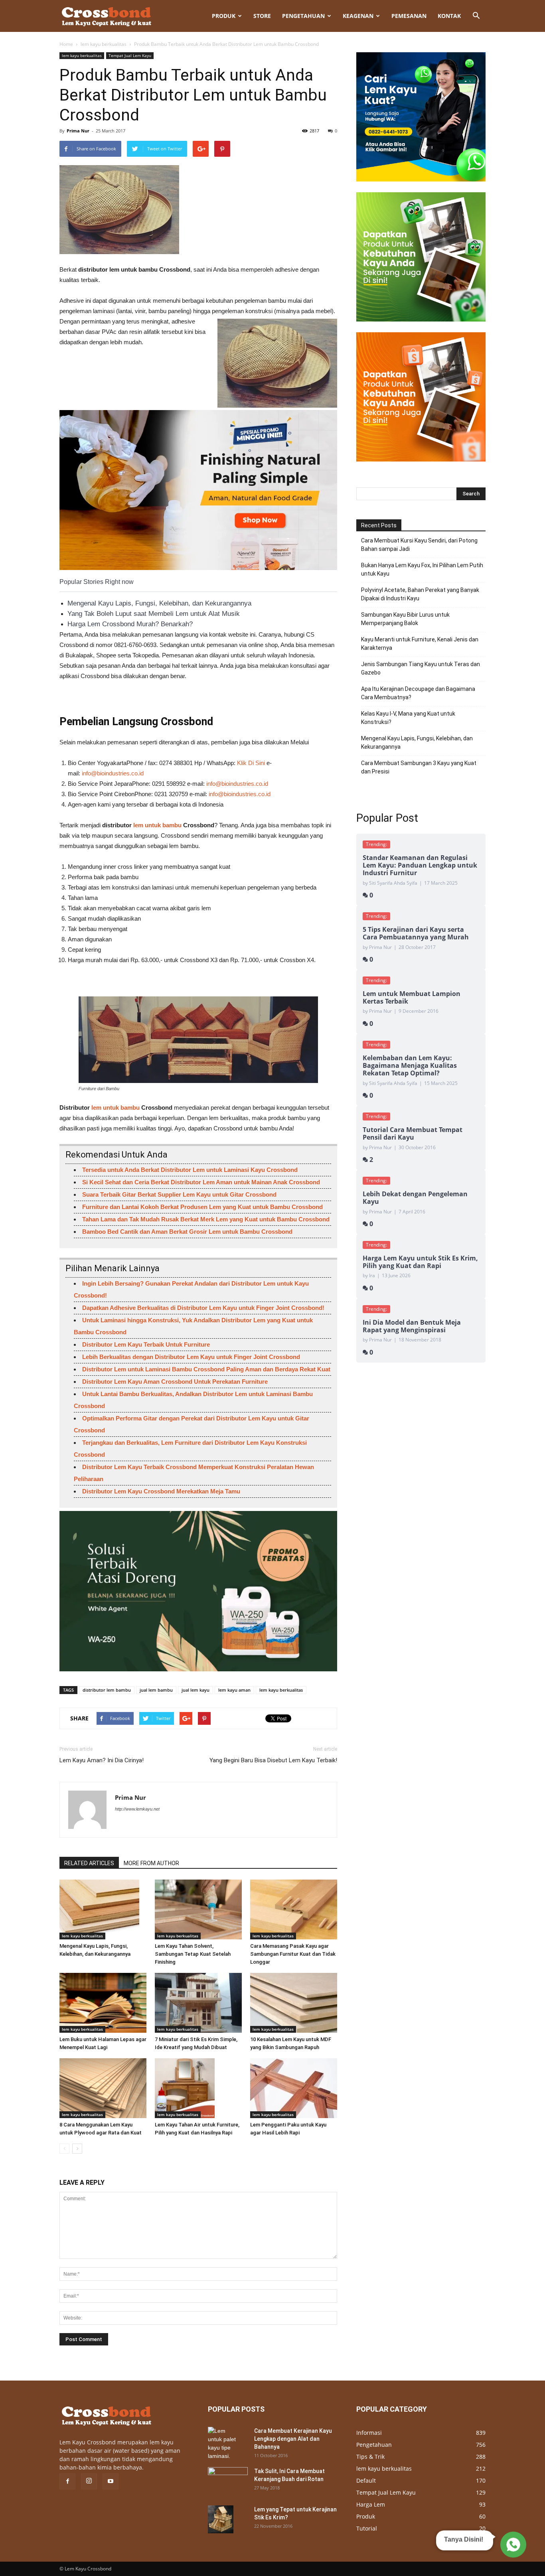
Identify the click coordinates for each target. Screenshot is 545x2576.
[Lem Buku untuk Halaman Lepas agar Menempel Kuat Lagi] (103, 2003)
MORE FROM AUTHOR (151, 1863)
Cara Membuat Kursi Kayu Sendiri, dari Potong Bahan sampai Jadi (419, 545)
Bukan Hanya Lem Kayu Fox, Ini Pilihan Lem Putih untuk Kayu (422, 569)
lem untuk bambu (158, 825)
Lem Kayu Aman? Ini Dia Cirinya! (102, 1760)
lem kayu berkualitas (104, 44)
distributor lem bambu (107, 1690)
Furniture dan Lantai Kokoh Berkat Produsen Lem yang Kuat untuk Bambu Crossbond (202, 1207)
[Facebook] (67, 2481)
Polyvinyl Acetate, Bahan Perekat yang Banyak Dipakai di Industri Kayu (420, 594)
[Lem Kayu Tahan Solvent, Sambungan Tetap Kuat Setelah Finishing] (198, 1909)
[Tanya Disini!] (512, 2546)
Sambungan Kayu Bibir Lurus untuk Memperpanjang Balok (405, 619)
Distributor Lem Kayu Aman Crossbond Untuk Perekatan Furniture (175, 1382)
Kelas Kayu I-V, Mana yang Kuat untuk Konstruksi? (408, 718)
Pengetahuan (303, 16)
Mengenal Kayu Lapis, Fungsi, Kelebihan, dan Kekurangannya (159, 603)
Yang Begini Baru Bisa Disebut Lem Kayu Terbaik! (273, 1760)
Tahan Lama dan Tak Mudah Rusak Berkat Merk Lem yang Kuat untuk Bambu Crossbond (206, 1219)
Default (366, 2480)
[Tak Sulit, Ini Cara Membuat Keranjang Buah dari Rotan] (228, 2481)
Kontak (449, 16)
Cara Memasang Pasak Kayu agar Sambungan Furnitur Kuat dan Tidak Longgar (293, 1954)
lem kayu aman (234, 1690)
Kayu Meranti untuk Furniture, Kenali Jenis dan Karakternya (420, 644)
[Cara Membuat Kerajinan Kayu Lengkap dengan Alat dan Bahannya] (222, 2444)
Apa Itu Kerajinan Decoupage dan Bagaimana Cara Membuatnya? (418, 693)
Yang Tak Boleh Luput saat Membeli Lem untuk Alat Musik (154, 614)
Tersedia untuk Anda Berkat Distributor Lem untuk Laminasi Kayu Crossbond (190, 1170)
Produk (224, 16)
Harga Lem (371, 2504)
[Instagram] (89, 2481)
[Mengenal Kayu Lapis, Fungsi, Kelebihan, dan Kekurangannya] (103, 1909)
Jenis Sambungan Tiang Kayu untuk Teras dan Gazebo (421, 668)
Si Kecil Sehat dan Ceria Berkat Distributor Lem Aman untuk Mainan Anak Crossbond (201, 1182)
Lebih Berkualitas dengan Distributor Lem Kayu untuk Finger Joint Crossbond (191, 1357)
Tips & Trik (370, 2457)
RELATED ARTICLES (89, 1863)
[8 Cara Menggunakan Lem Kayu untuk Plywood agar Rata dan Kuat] (103, 2088)
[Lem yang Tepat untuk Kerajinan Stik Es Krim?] (221, 2519)
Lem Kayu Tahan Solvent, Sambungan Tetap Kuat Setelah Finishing (193, 1954)
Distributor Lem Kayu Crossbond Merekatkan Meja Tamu (161, 1491)
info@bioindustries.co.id (113, 773)
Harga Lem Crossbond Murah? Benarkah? (130, 624)
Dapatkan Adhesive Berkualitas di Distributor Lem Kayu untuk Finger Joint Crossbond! (203, 1308)
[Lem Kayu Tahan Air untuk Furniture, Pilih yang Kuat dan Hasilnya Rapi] (198, 2088)
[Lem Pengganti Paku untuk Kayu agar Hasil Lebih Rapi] (294, 2088)
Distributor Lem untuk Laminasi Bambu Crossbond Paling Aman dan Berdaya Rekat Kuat (206, 1369)
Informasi (369, 2433)
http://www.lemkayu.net (137, 1809)
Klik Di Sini (251, 763)
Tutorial (367, 2528)
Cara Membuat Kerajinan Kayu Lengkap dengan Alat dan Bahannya (293, 2439)
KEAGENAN (358, 16)
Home (66, 44)
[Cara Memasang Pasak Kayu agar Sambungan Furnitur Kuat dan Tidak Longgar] (294, 1909)
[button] (476, 16)
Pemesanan (409, 16)
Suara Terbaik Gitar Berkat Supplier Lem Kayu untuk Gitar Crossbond (179, 1194)
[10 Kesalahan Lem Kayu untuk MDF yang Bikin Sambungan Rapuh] (294, 2003)
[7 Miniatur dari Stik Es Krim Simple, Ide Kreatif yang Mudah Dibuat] (198, 2003)
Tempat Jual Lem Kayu (130, 55)
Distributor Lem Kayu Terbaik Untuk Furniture (146, 1344)
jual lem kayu (195, 1690)
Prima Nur (78, 131)
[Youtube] (111, 2481)
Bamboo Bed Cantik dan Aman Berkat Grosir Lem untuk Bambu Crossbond (187, 1232)
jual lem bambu (156, 1690)
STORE (262, 16)
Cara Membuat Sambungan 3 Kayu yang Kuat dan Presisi (419, 767)
